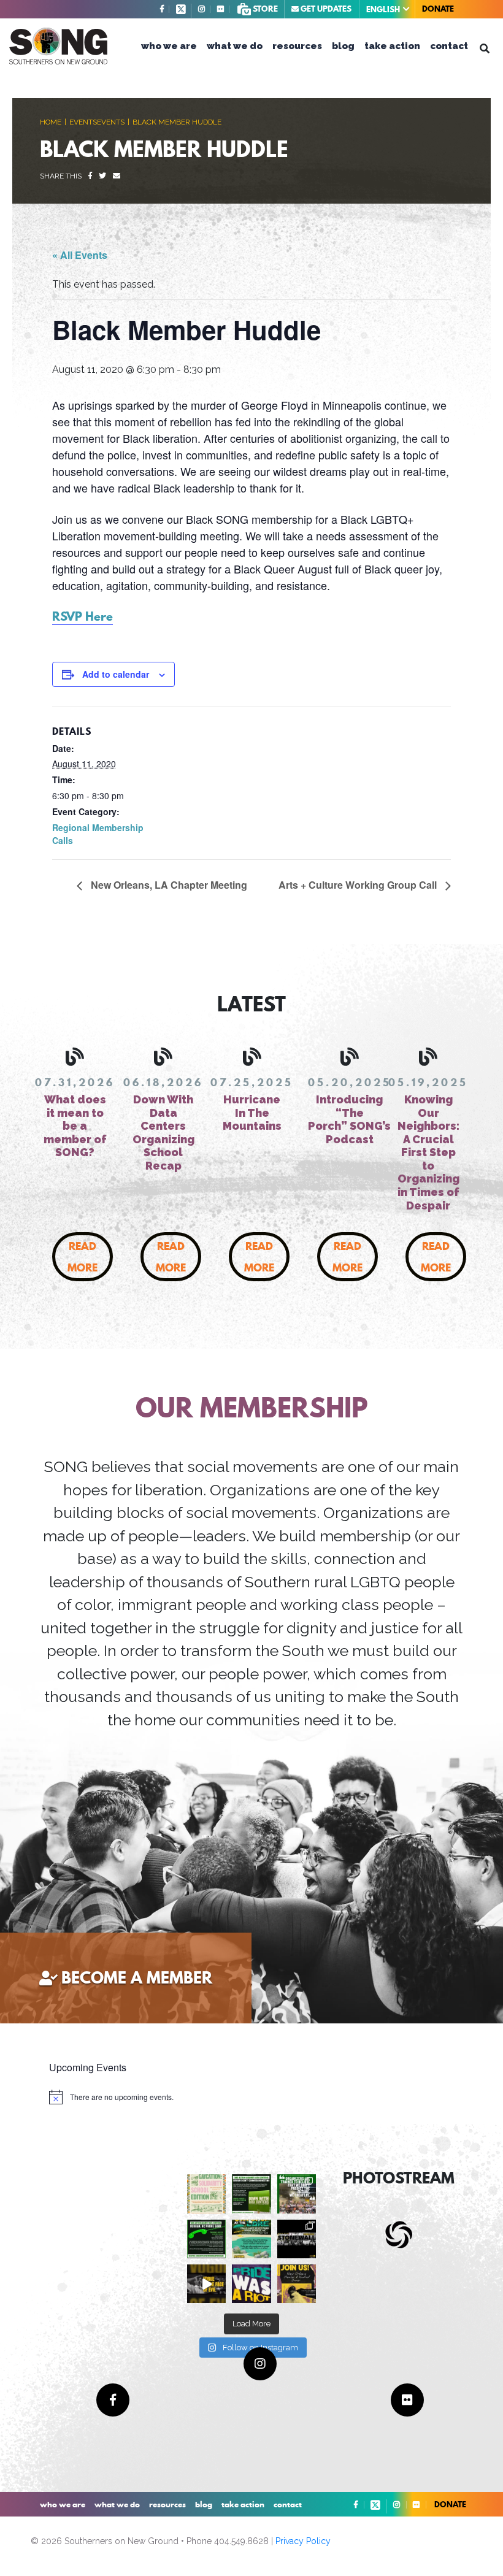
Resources (297, 46)
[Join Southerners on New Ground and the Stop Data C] (206, 2239)
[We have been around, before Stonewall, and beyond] (297, 2239)
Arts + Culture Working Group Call (359, 885)
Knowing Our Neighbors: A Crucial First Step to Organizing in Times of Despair (428, 1152)
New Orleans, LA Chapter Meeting (168, 885)
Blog (343, 46)
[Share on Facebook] (90, 176)
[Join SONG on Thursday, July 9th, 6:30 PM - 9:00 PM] (297, 2284)
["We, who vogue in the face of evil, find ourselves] (206, 2284)
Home (51, 122)
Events (83, 122)
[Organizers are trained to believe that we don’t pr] (297, 2194)
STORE (264, 9)
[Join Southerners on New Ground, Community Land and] (251, 2194)
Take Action (392, 46)
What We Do (235, 46)
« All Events (80, 255)
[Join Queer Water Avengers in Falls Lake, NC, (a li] (251, 2239)
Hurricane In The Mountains (252, 1113)
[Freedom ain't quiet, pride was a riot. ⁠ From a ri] (251, 2284)
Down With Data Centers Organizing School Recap (163, 1133)
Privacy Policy (303, 2541)
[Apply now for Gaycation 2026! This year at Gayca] (206, 2194)
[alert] (111, 2097)
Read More (83, 1257)
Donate (438, 9)
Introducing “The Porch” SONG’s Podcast (349, 1119)
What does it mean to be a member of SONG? (75, 1126)
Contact (449, 46)
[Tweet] (102, 176)
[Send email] (117, 176)
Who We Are (169, 46)
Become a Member (137, 1978)
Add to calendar (116, 674)
